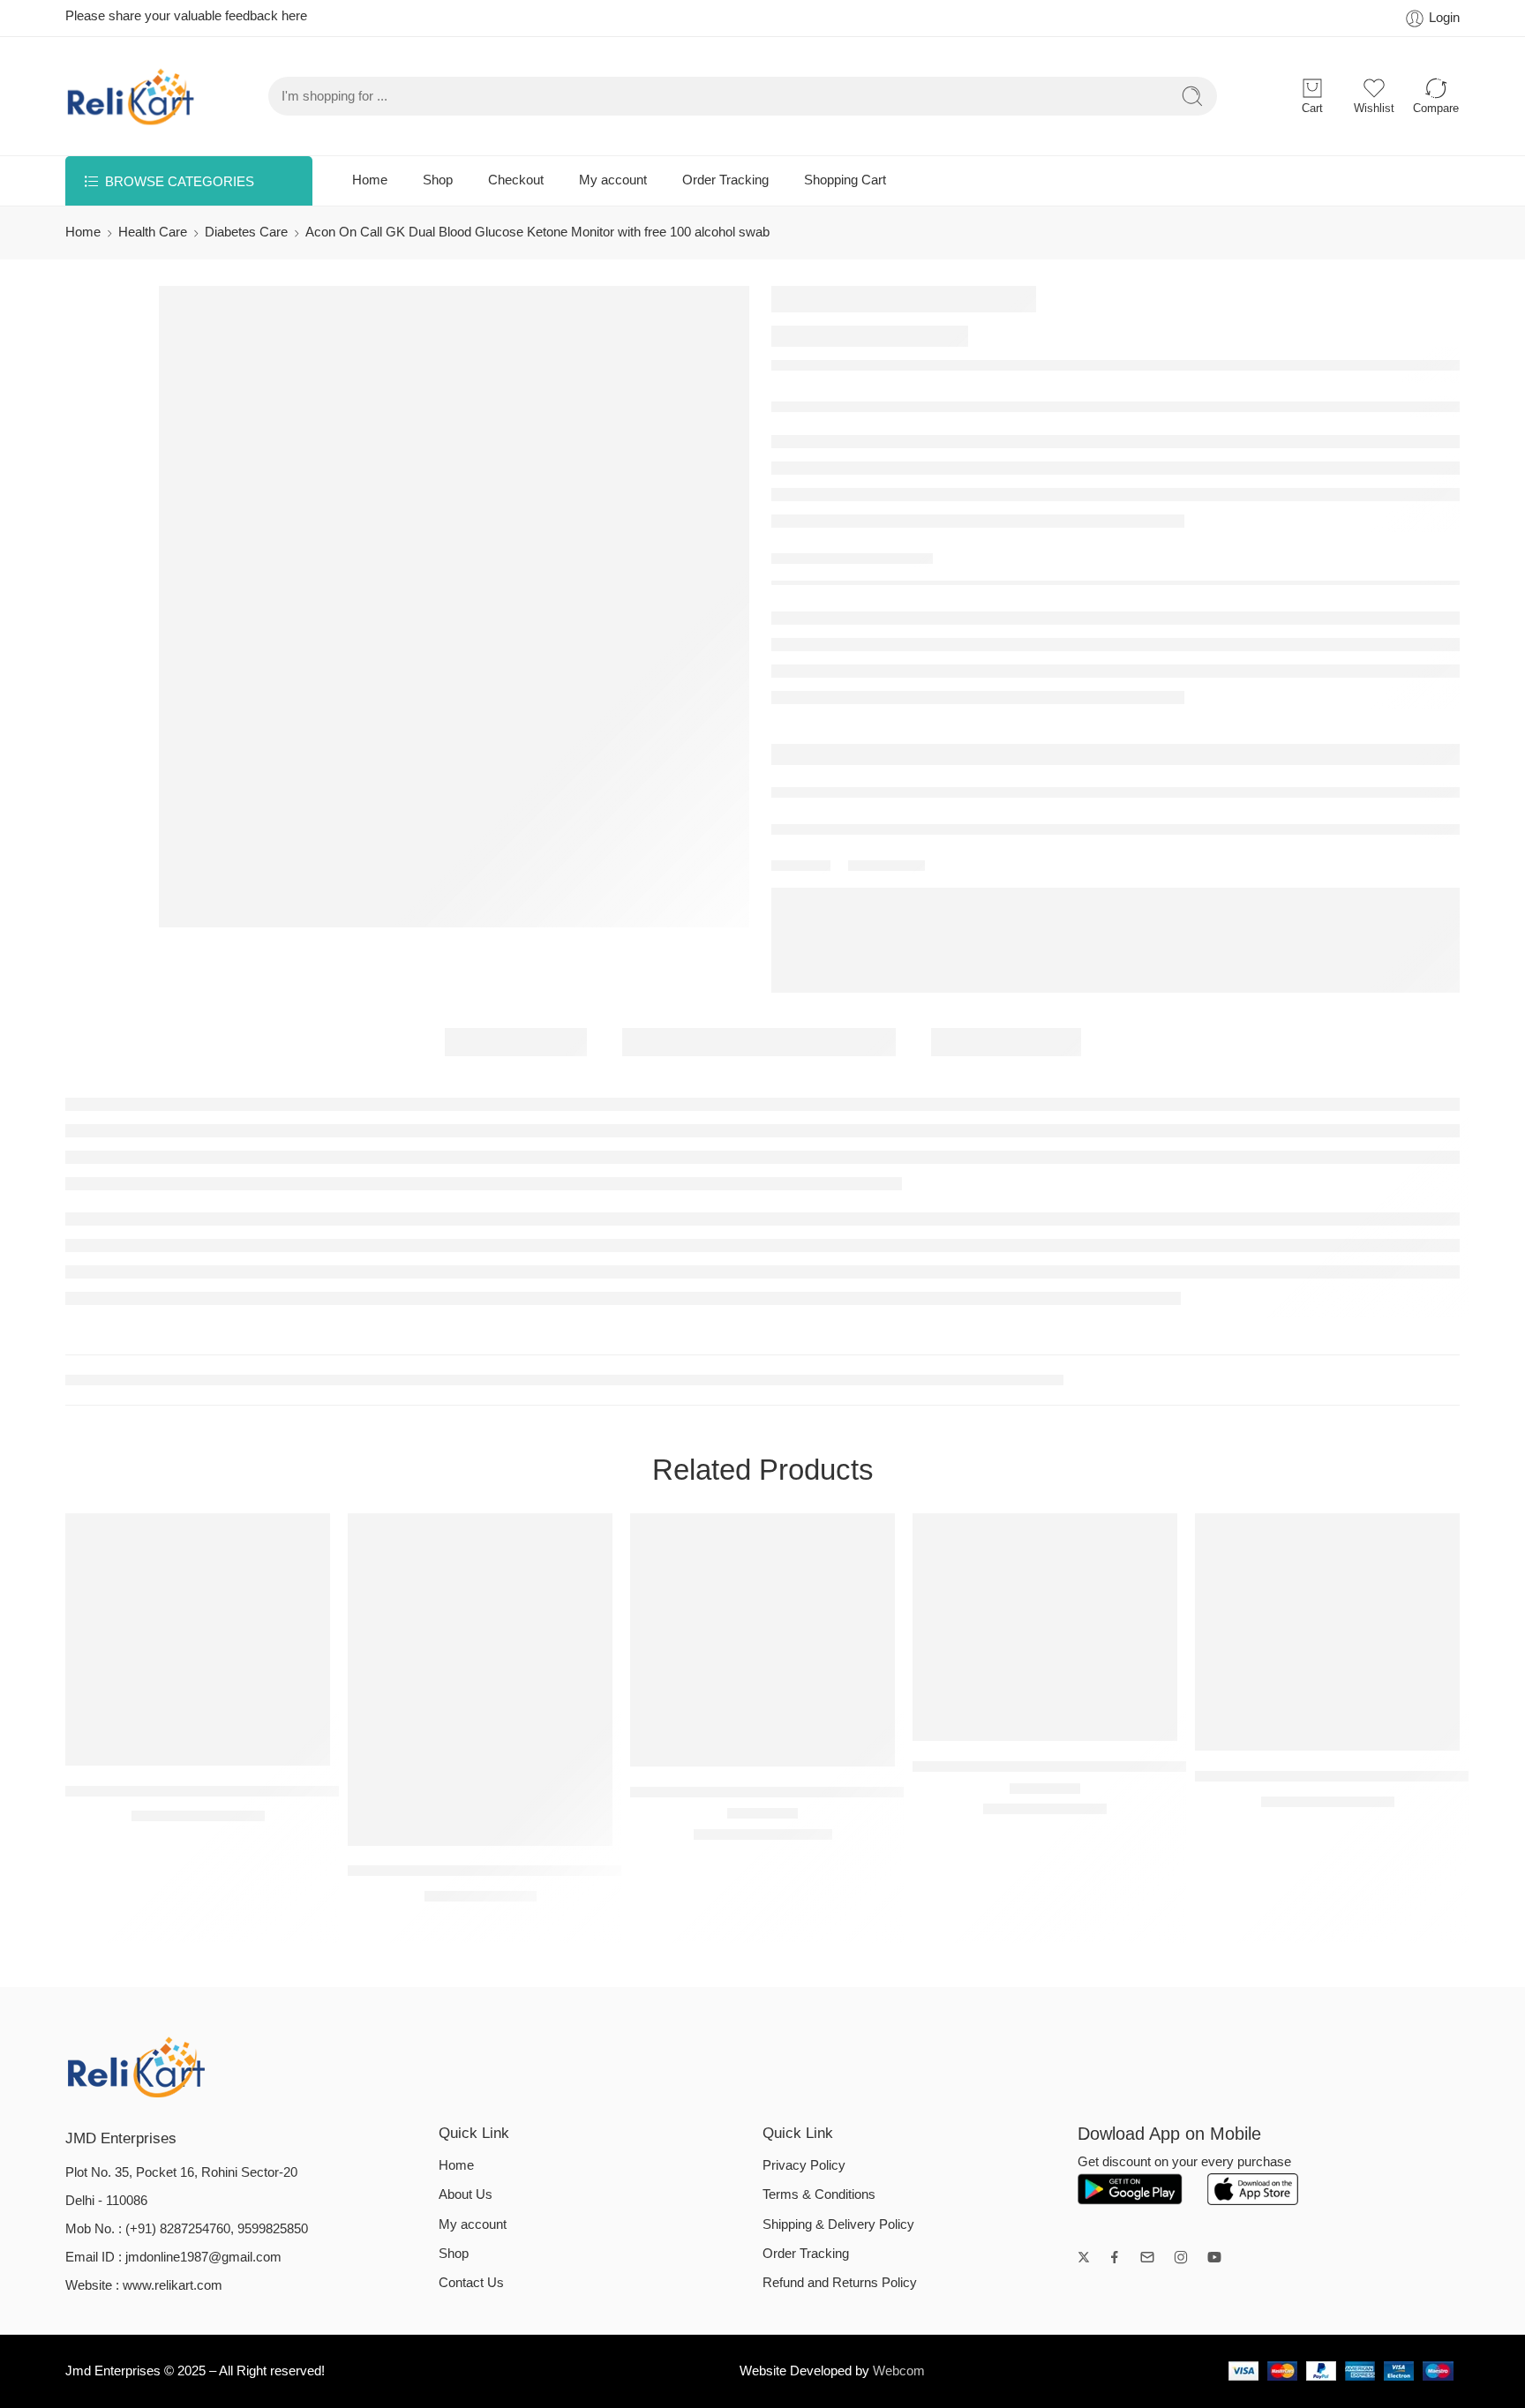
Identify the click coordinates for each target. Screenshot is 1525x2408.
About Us (466, 2194)
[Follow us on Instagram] (1181, 2257)
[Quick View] (198, 1748)
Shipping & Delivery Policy (838, 2224)
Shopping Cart (845, 180)
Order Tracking (725, 180)
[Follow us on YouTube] (1214, 2257)
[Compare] (233, 1748)
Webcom (899, 2371)
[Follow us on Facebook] (1115, 2257)
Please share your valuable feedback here (186, 16)
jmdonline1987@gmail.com (203, 2257)
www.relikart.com (173, 2285)
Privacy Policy (804, 2165)
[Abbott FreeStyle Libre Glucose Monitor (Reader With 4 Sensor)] (762, 1640)
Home (370, 180)
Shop (438, 180)
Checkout (516, 180)
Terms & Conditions (819, 2194)
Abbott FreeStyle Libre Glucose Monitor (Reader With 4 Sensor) (841, 1792)
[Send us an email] (1147, 2257)
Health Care (153, 232)
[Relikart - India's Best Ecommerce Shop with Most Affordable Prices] (131, 96)
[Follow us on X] (1084, 2257)
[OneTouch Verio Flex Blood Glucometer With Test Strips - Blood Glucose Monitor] (1327, 1632)
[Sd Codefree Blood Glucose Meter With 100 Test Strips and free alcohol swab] (198, 1639)
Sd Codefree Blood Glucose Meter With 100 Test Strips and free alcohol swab (321, 1791)
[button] (445, 1828)
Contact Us (471, 2283)
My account (613, 180)
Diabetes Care (246, 232)
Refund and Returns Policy (840, 2283)
